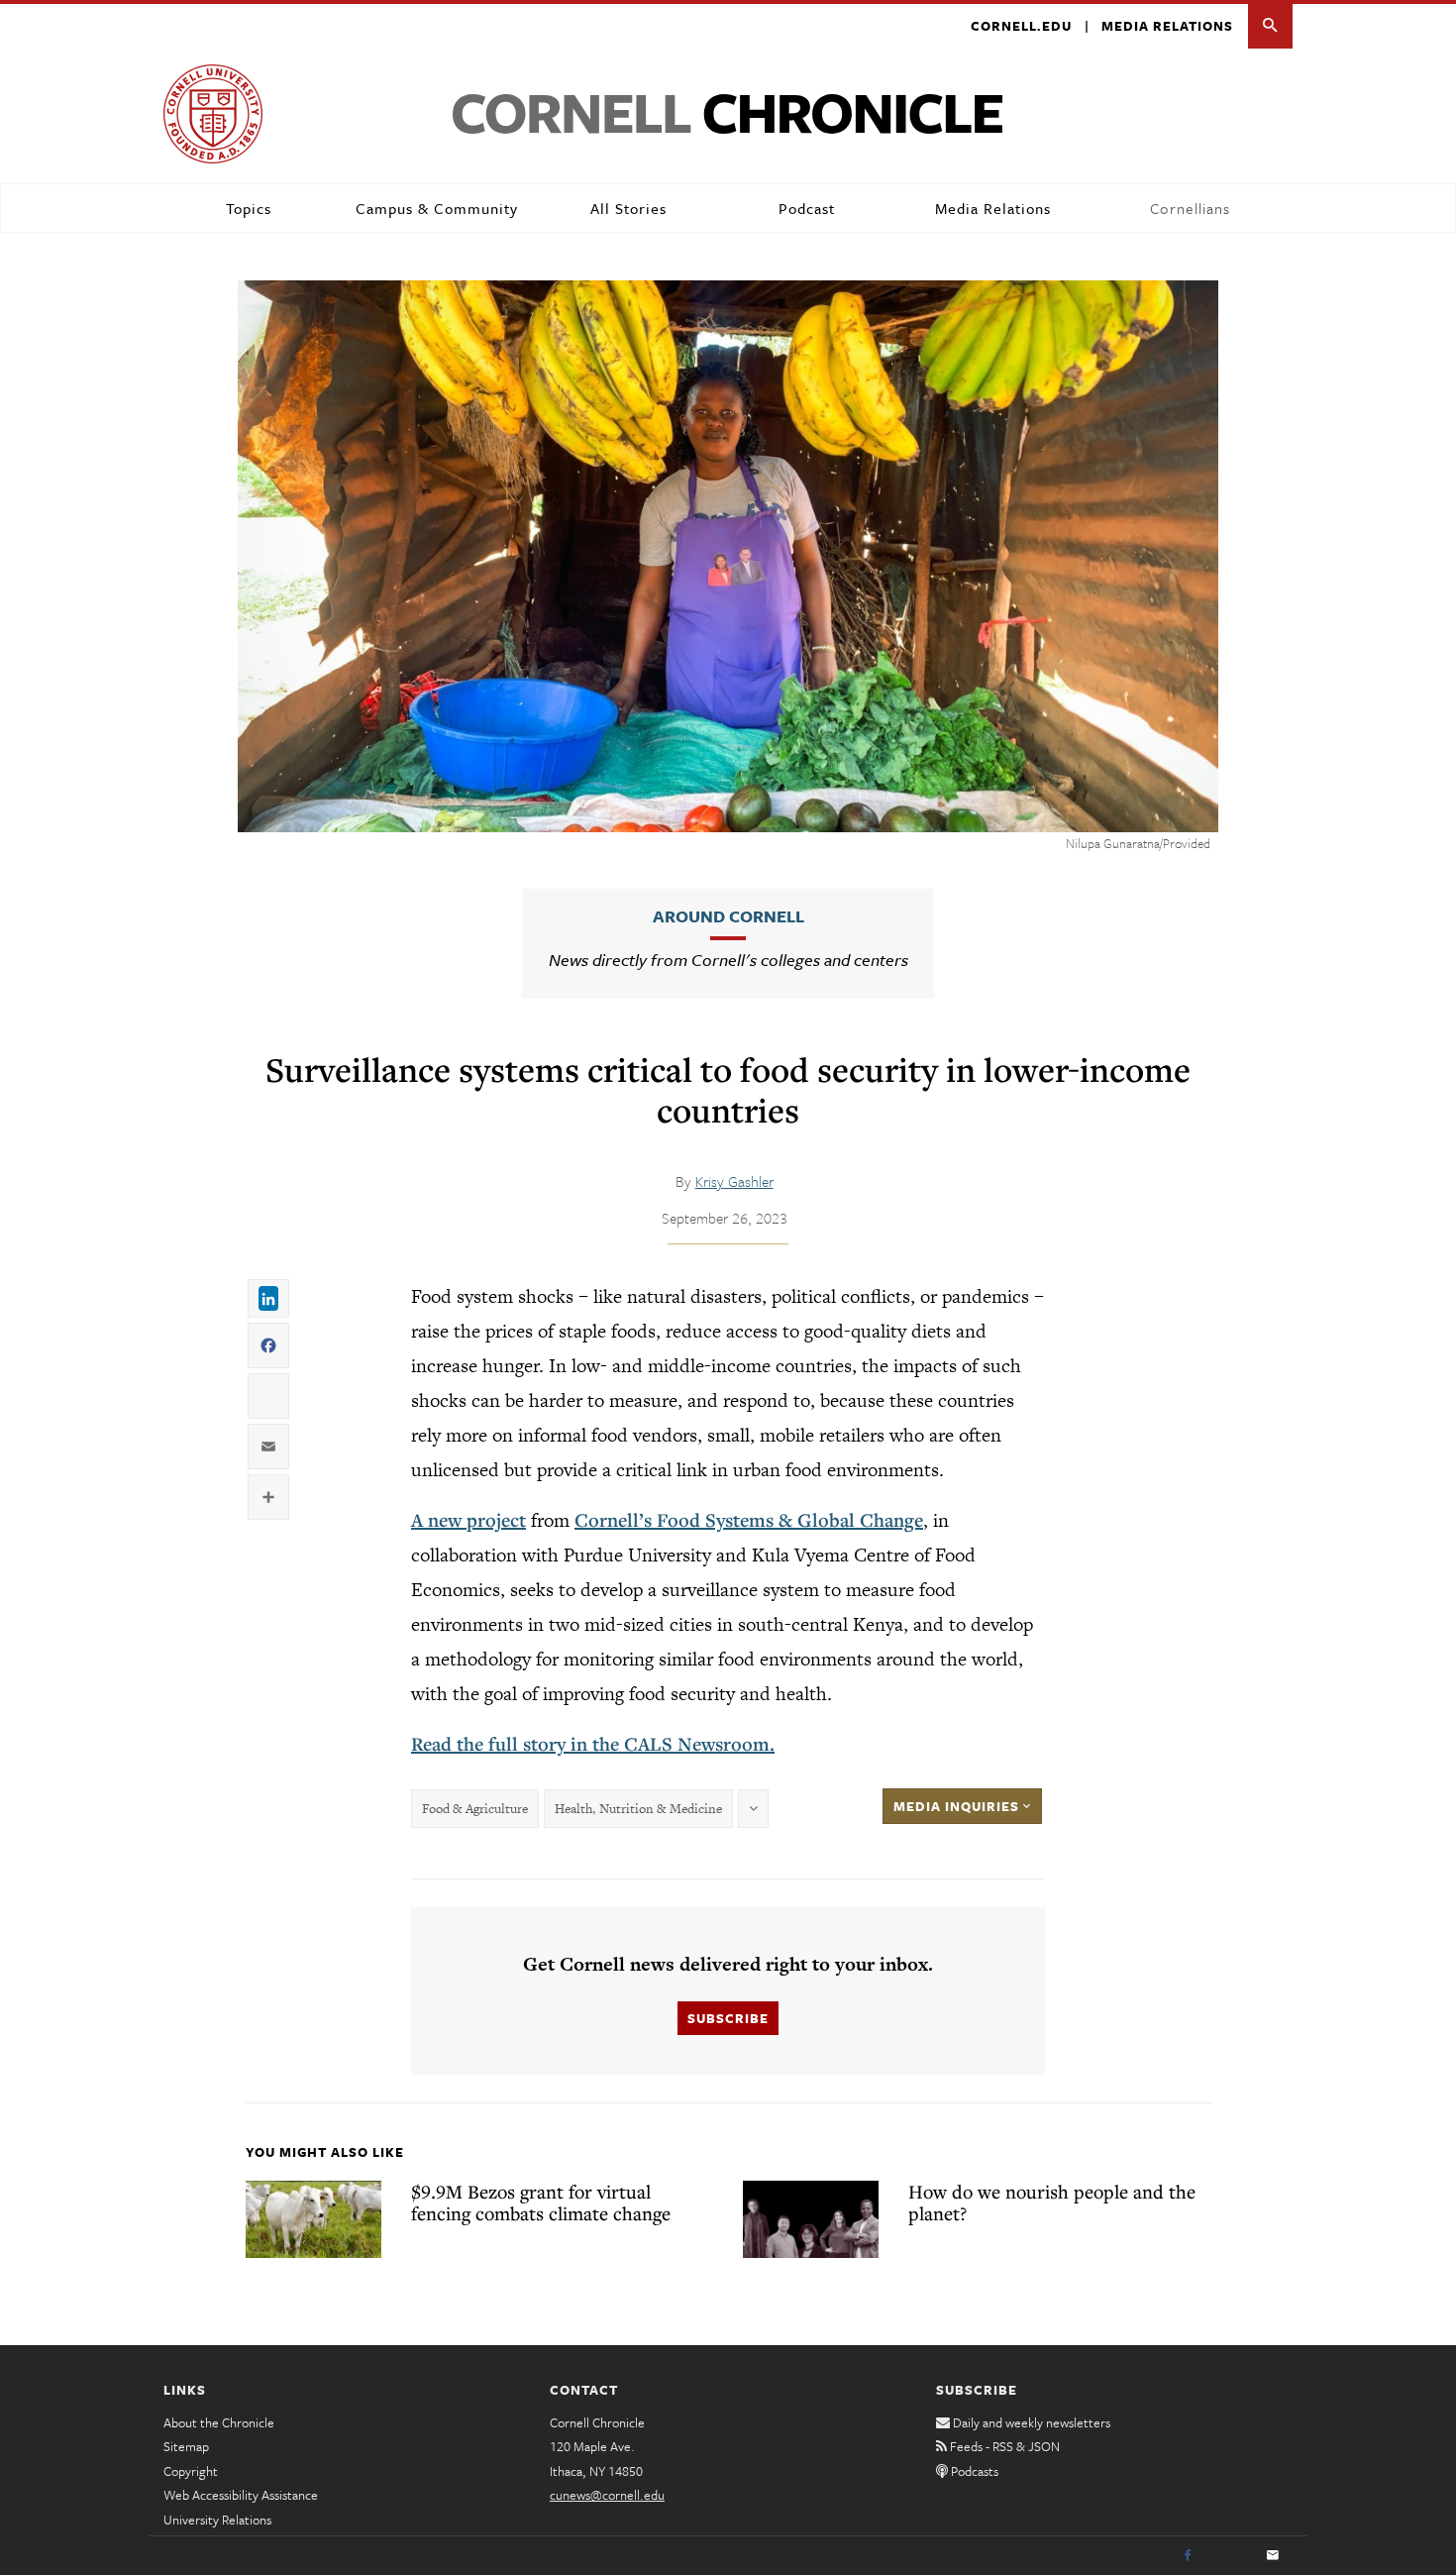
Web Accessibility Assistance (241, 2495)
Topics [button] (249, 208)
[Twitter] (1230, 2556)
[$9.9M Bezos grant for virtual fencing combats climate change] (313, 2219)
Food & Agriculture (475, 1809)
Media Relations (1167, 26)
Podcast (807, 208)
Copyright (191, 2471)
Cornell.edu (1021, 26)
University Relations (217, 2520)
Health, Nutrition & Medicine (638, 1809)
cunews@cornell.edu (607, 2495)
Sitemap (186, 2446)
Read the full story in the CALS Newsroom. (593, 1744)
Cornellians (1190, 208)
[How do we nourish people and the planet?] (811, 2219)
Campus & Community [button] (437, 208)
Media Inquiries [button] (958, 1806)
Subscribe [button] (728, 2018)
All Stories (628, 208)
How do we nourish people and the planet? (1052, 2202)
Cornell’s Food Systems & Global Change (749, 1520)
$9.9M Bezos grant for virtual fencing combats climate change (541, 2202)
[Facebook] (1188, 2556)
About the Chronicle (219, 2422)
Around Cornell (728, 916)
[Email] (1273, 2556)
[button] (1270, 26)
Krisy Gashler (734, 1181)
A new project (468, 1520)
